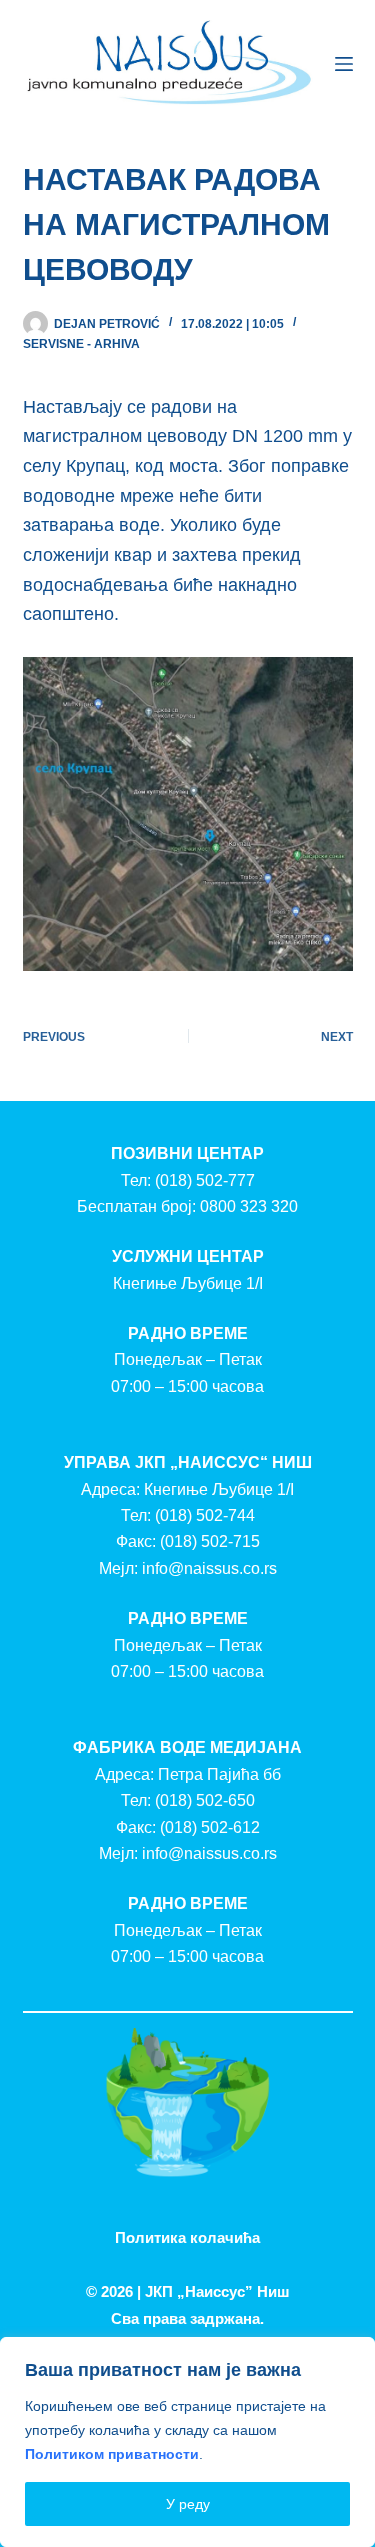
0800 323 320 (249, 1206)
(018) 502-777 (205, 1180)
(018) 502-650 (205, 1800)
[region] (187, 2442)
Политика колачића (187, 2237)
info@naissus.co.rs (209, 1568)
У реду (188, 2504)
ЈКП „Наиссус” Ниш (217, 2291)
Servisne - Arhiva (81, 344)
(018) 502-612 (210, 1827)
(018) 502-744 (205, 1515)
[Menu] (344, 64)
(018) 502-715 (210, 1541)
